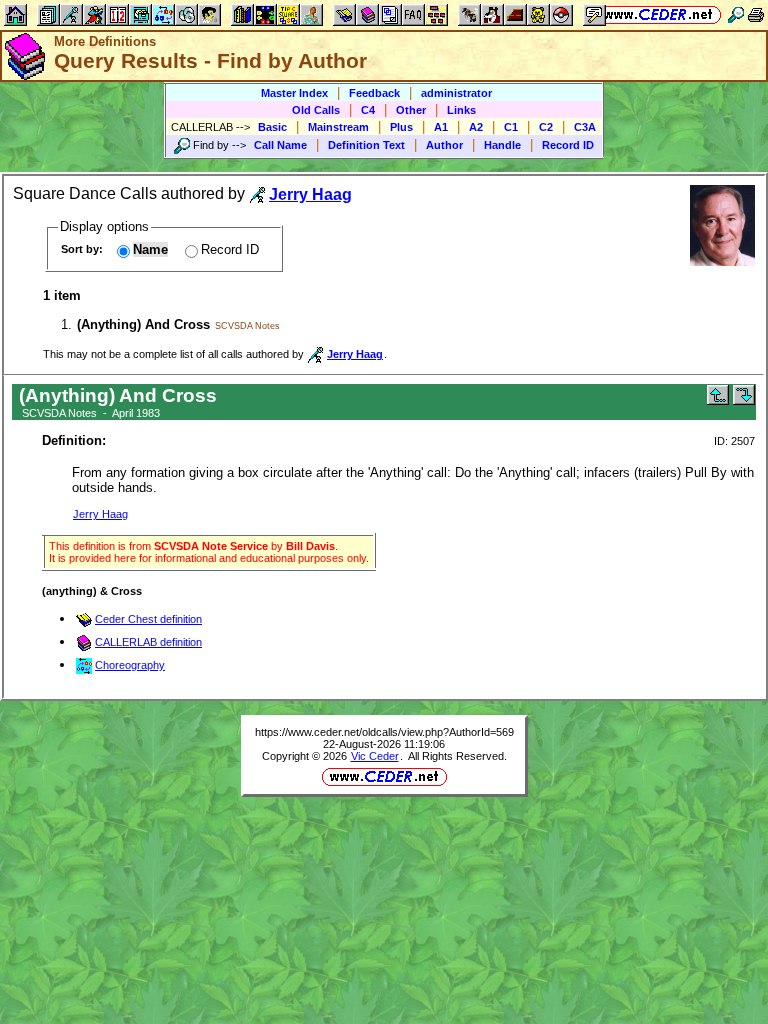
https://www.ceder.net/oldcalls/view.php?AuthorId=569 (384, 732)
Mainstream (338, 127)
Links (461, 110)
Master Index (294, 93)
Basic (272, 127)
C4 (368, 110)
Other (411, 110)
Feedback (374, 93)
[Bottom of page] (744, 400)
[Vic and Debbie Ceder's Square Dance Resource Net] (658, 14)
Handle (502, 145)
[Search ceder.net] (736, 14)
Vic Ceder (375, 756)
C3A (585, 127)
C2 (546, 127)
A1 (441, 127)
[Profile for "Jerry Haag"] (722, 261)
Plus (401, 127)
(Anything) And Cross (143, 324)
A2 (476, 127)
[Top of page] (718, 400)
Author (444, 145)
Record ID (568, 145)
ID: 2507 (734, 441)
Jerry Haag (100, 514)
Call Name (280, 145)
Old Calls (316, 110)
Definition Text (366, 145)
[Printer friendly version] (756, 14)
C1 (511, 127)
